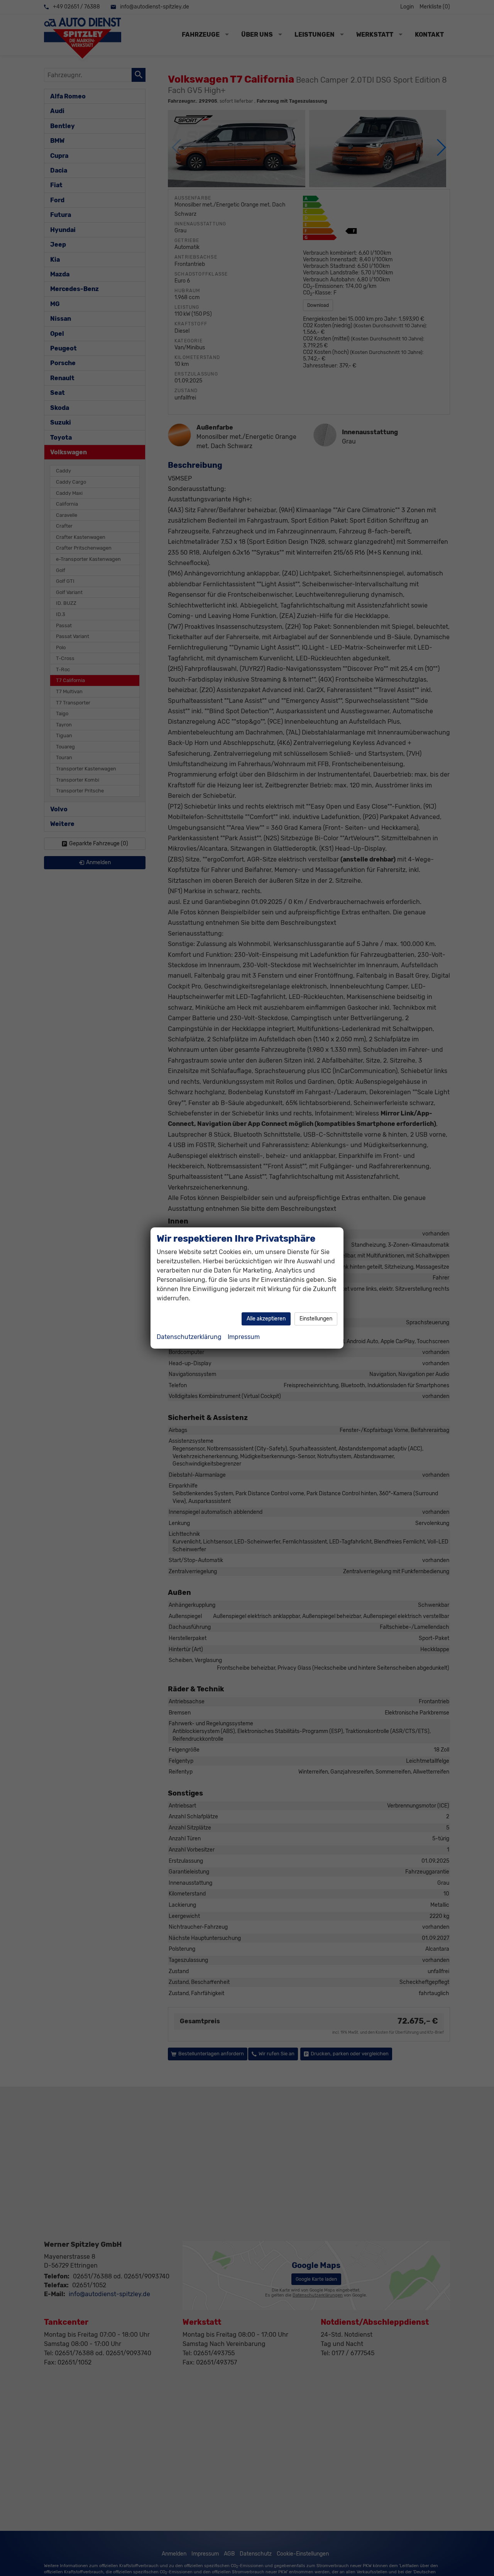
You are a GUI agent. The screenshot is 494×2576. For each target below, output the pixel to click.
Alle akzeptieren (266, 1319)
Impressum (244, 1337)
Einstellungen (316, 1319)
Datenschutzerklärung (189, 1337)
